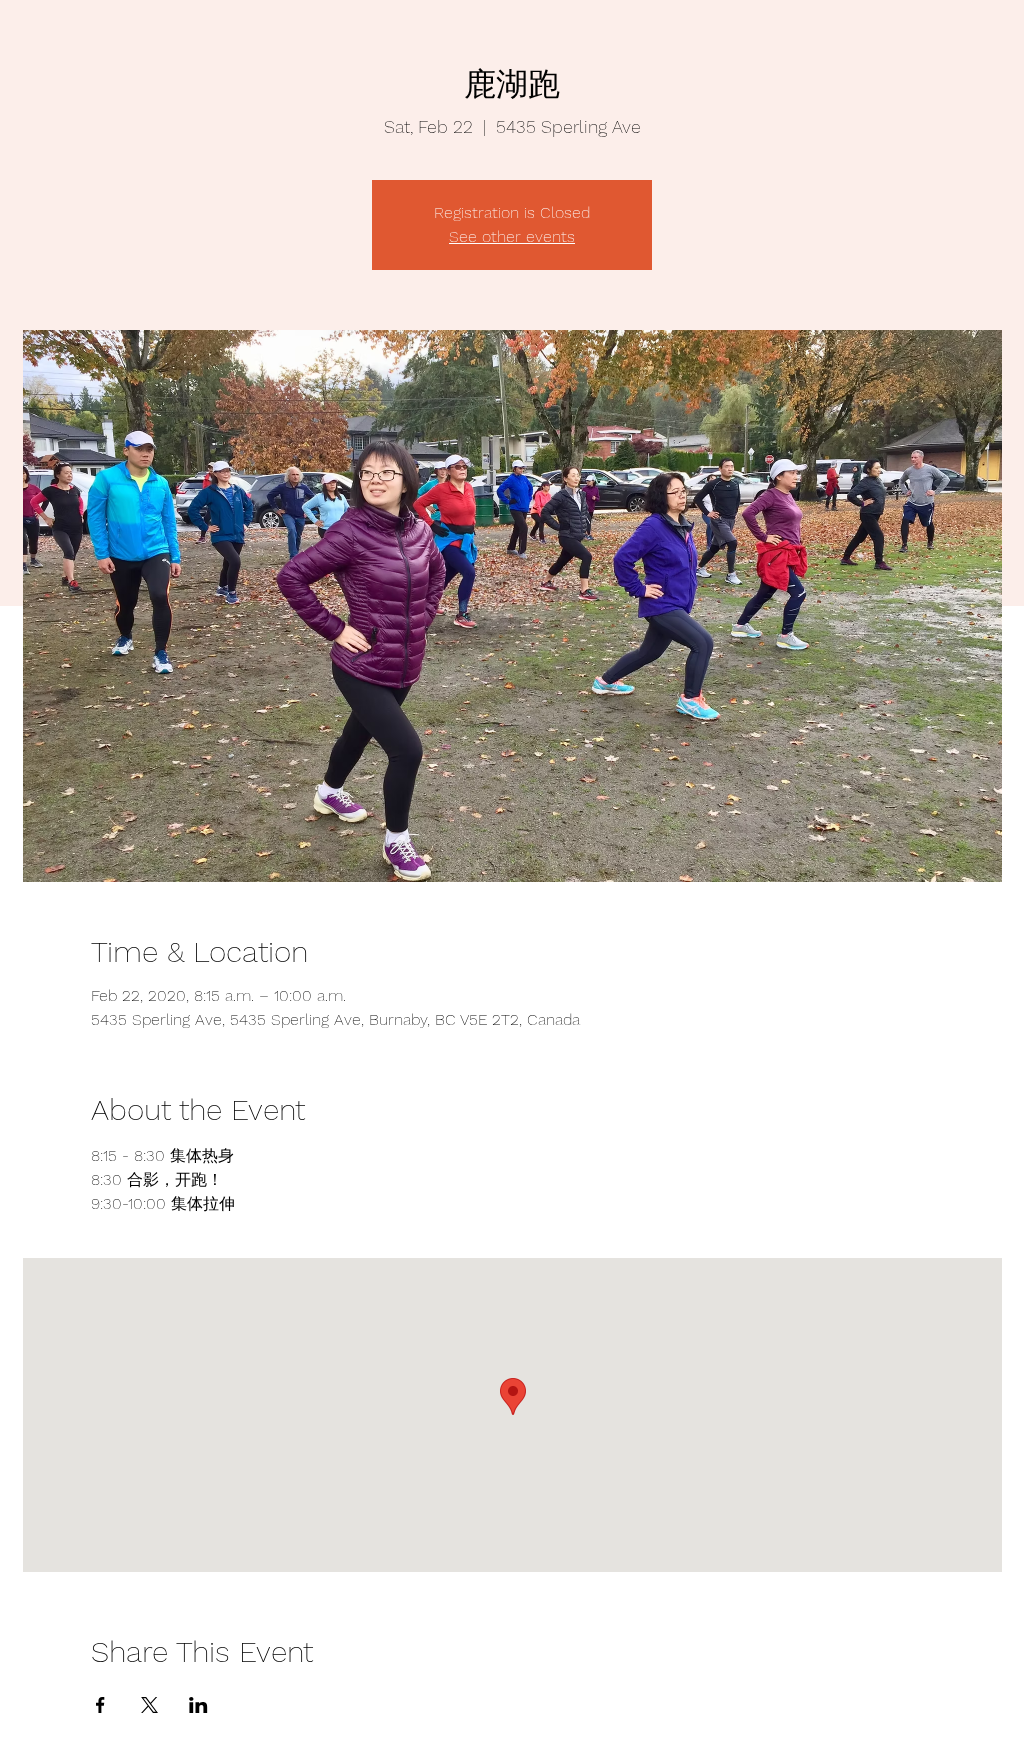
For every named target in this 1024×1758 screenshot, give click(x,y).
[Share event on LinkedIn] (198, 1705)
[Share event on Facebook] (100, 1705)
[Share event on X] (149, 1705)
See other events (512, 236)
